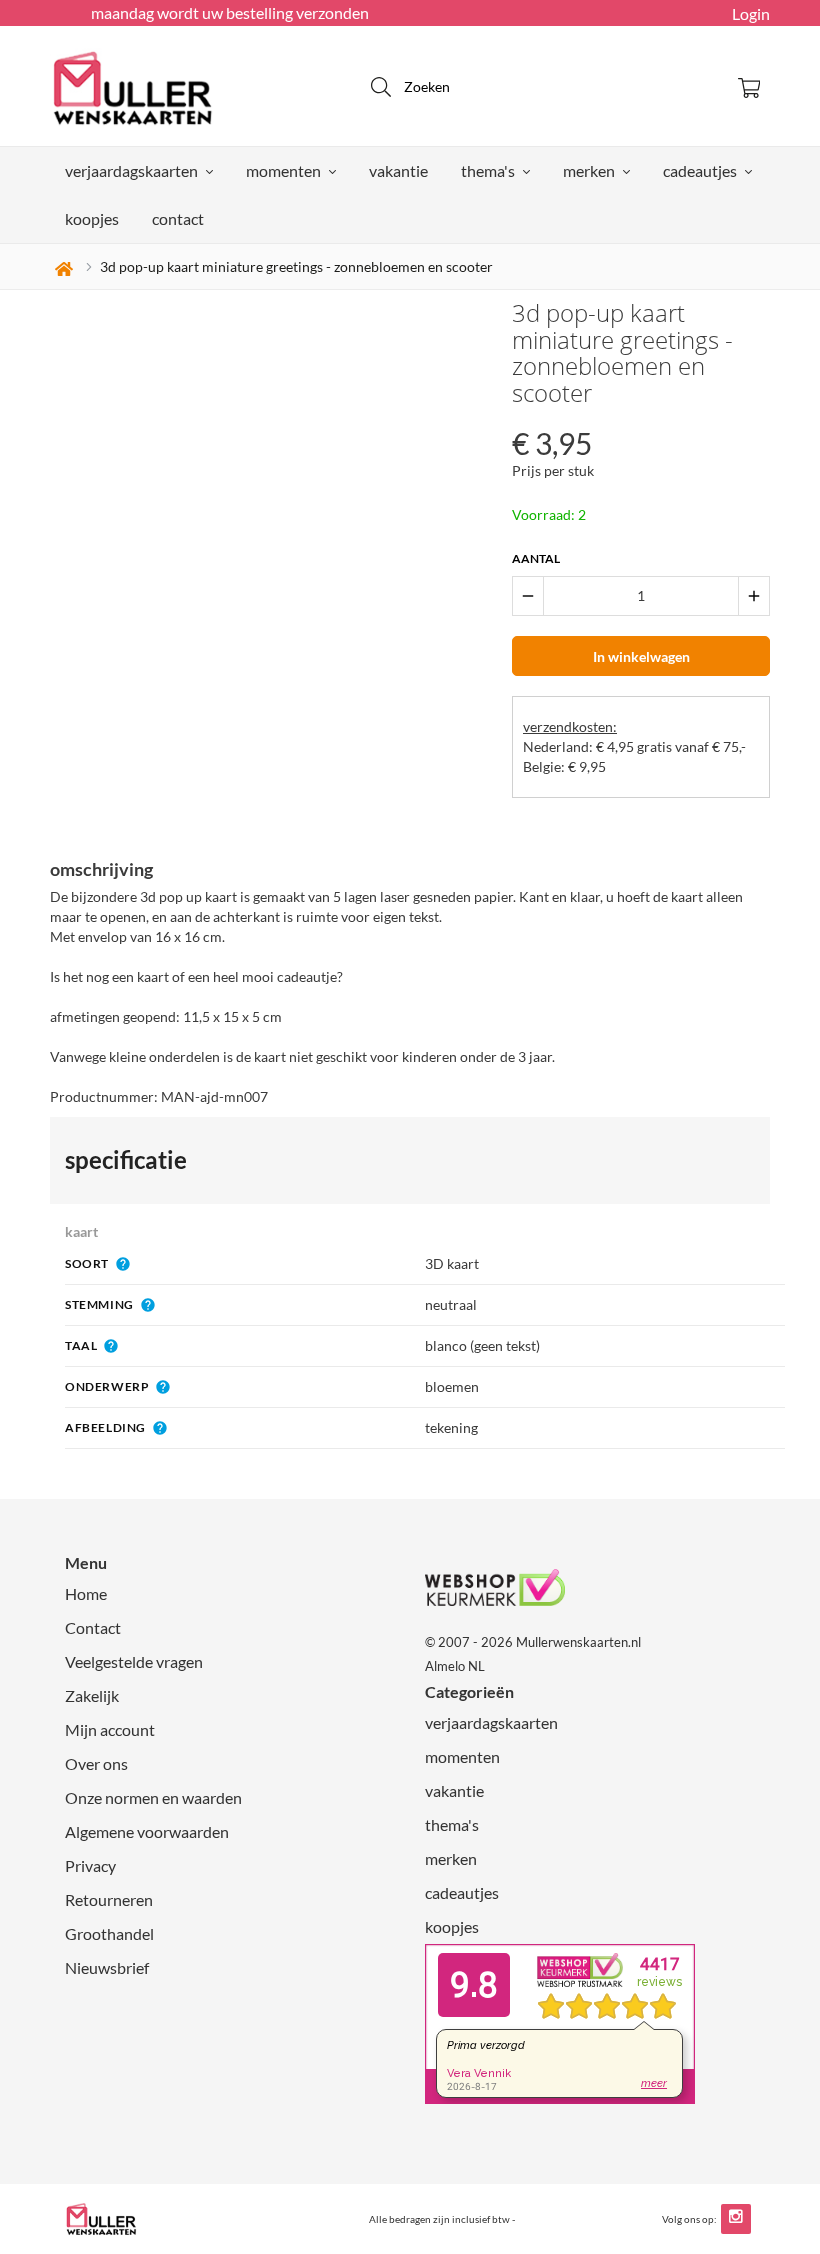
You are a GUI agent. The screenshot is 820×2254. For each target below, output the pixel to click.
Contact (93, 1627)
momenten (285, 170)
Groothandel (109, 1933)
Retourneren (109, 1899)
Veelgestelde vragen (134, 1661)
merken (590, 170)
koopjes (92, 218)
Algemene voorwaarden (147, 1831)
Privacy (90, 1865)
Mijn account (110, 1729)
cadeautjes (701, 170)
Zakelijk (92, 1695)
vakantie (398, 170)
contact (178, 218)
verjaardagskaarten (133, 170)
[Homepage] (170, 86)
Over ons (96, 1763)
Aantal (536, 558)
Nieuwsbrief (107, 1967)
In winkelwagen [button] (641, 656)
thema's (489, 170)
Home (86, 1593)
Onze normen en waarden (153, 1797)
